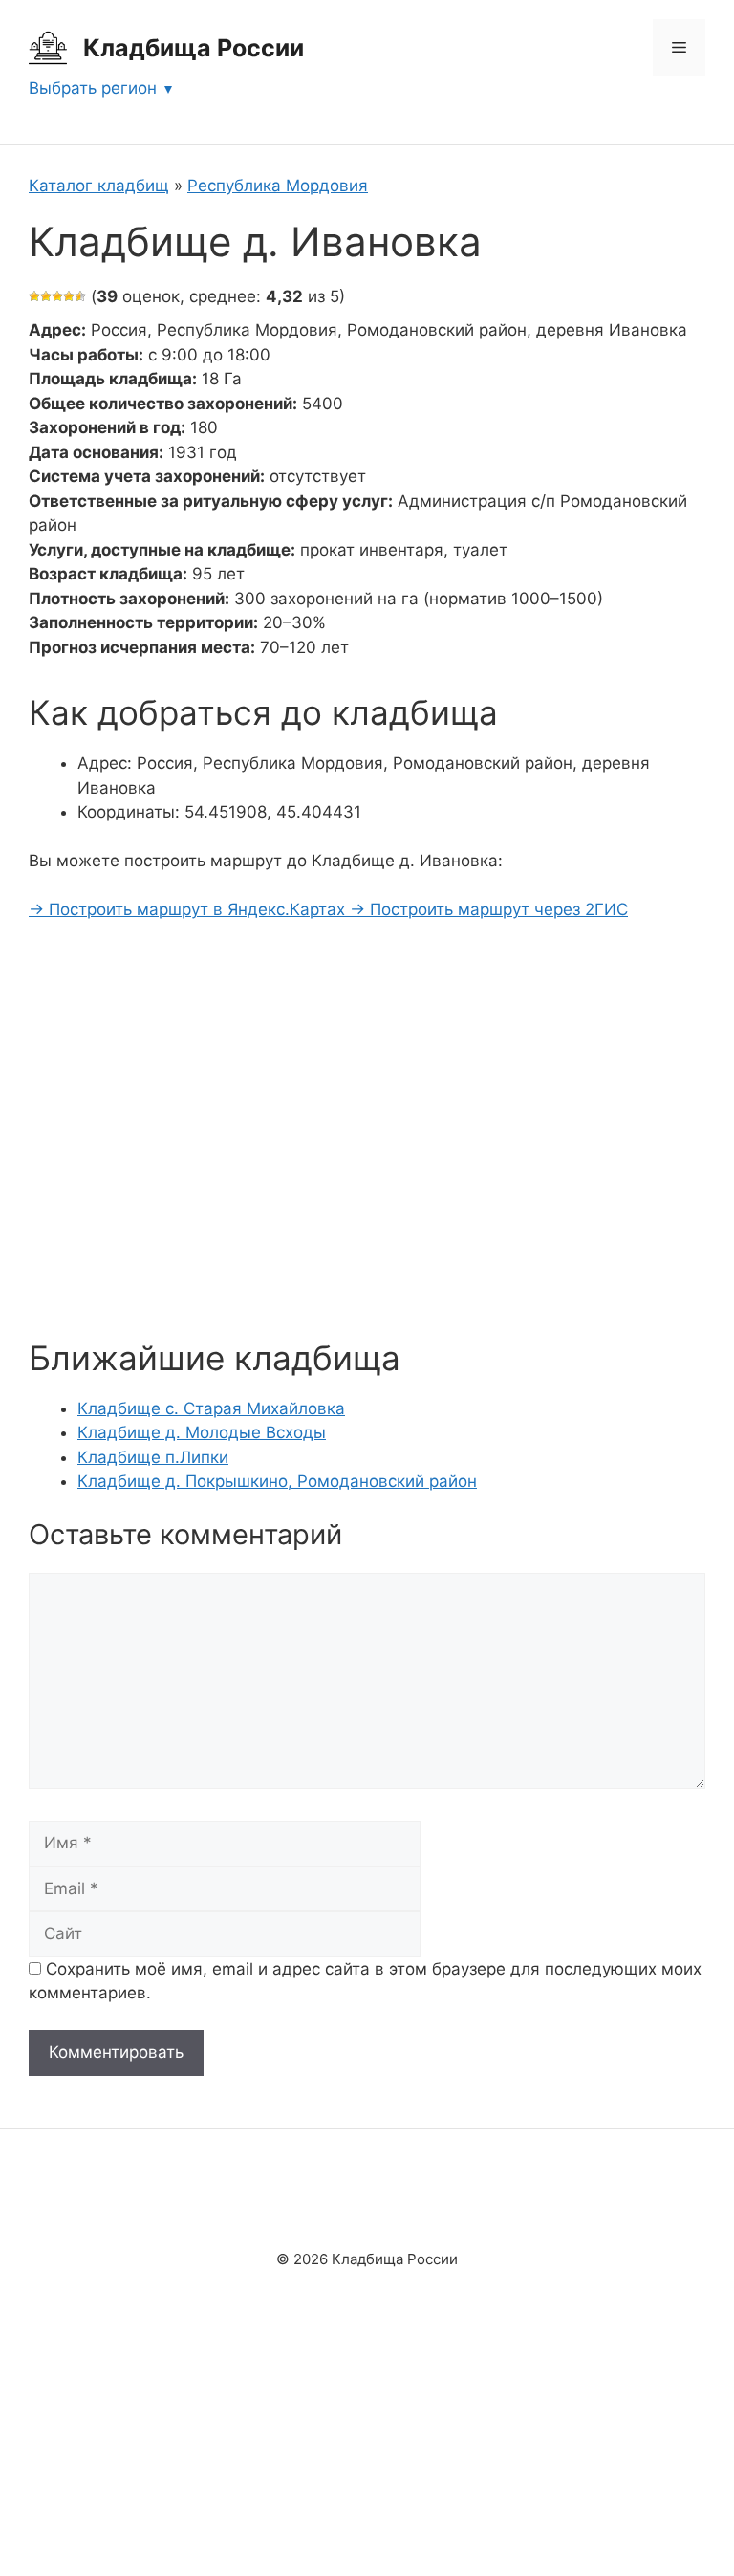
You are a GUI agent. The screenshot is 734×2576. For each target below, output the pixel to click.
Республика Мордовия (278, 186)
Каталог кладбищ (99, 186)
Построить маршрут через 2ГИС (489, 909)
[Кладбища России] (48, 47)
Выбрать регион (93, 88)
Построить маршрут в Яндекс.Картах (189, 909)
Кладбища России (194, 48)
